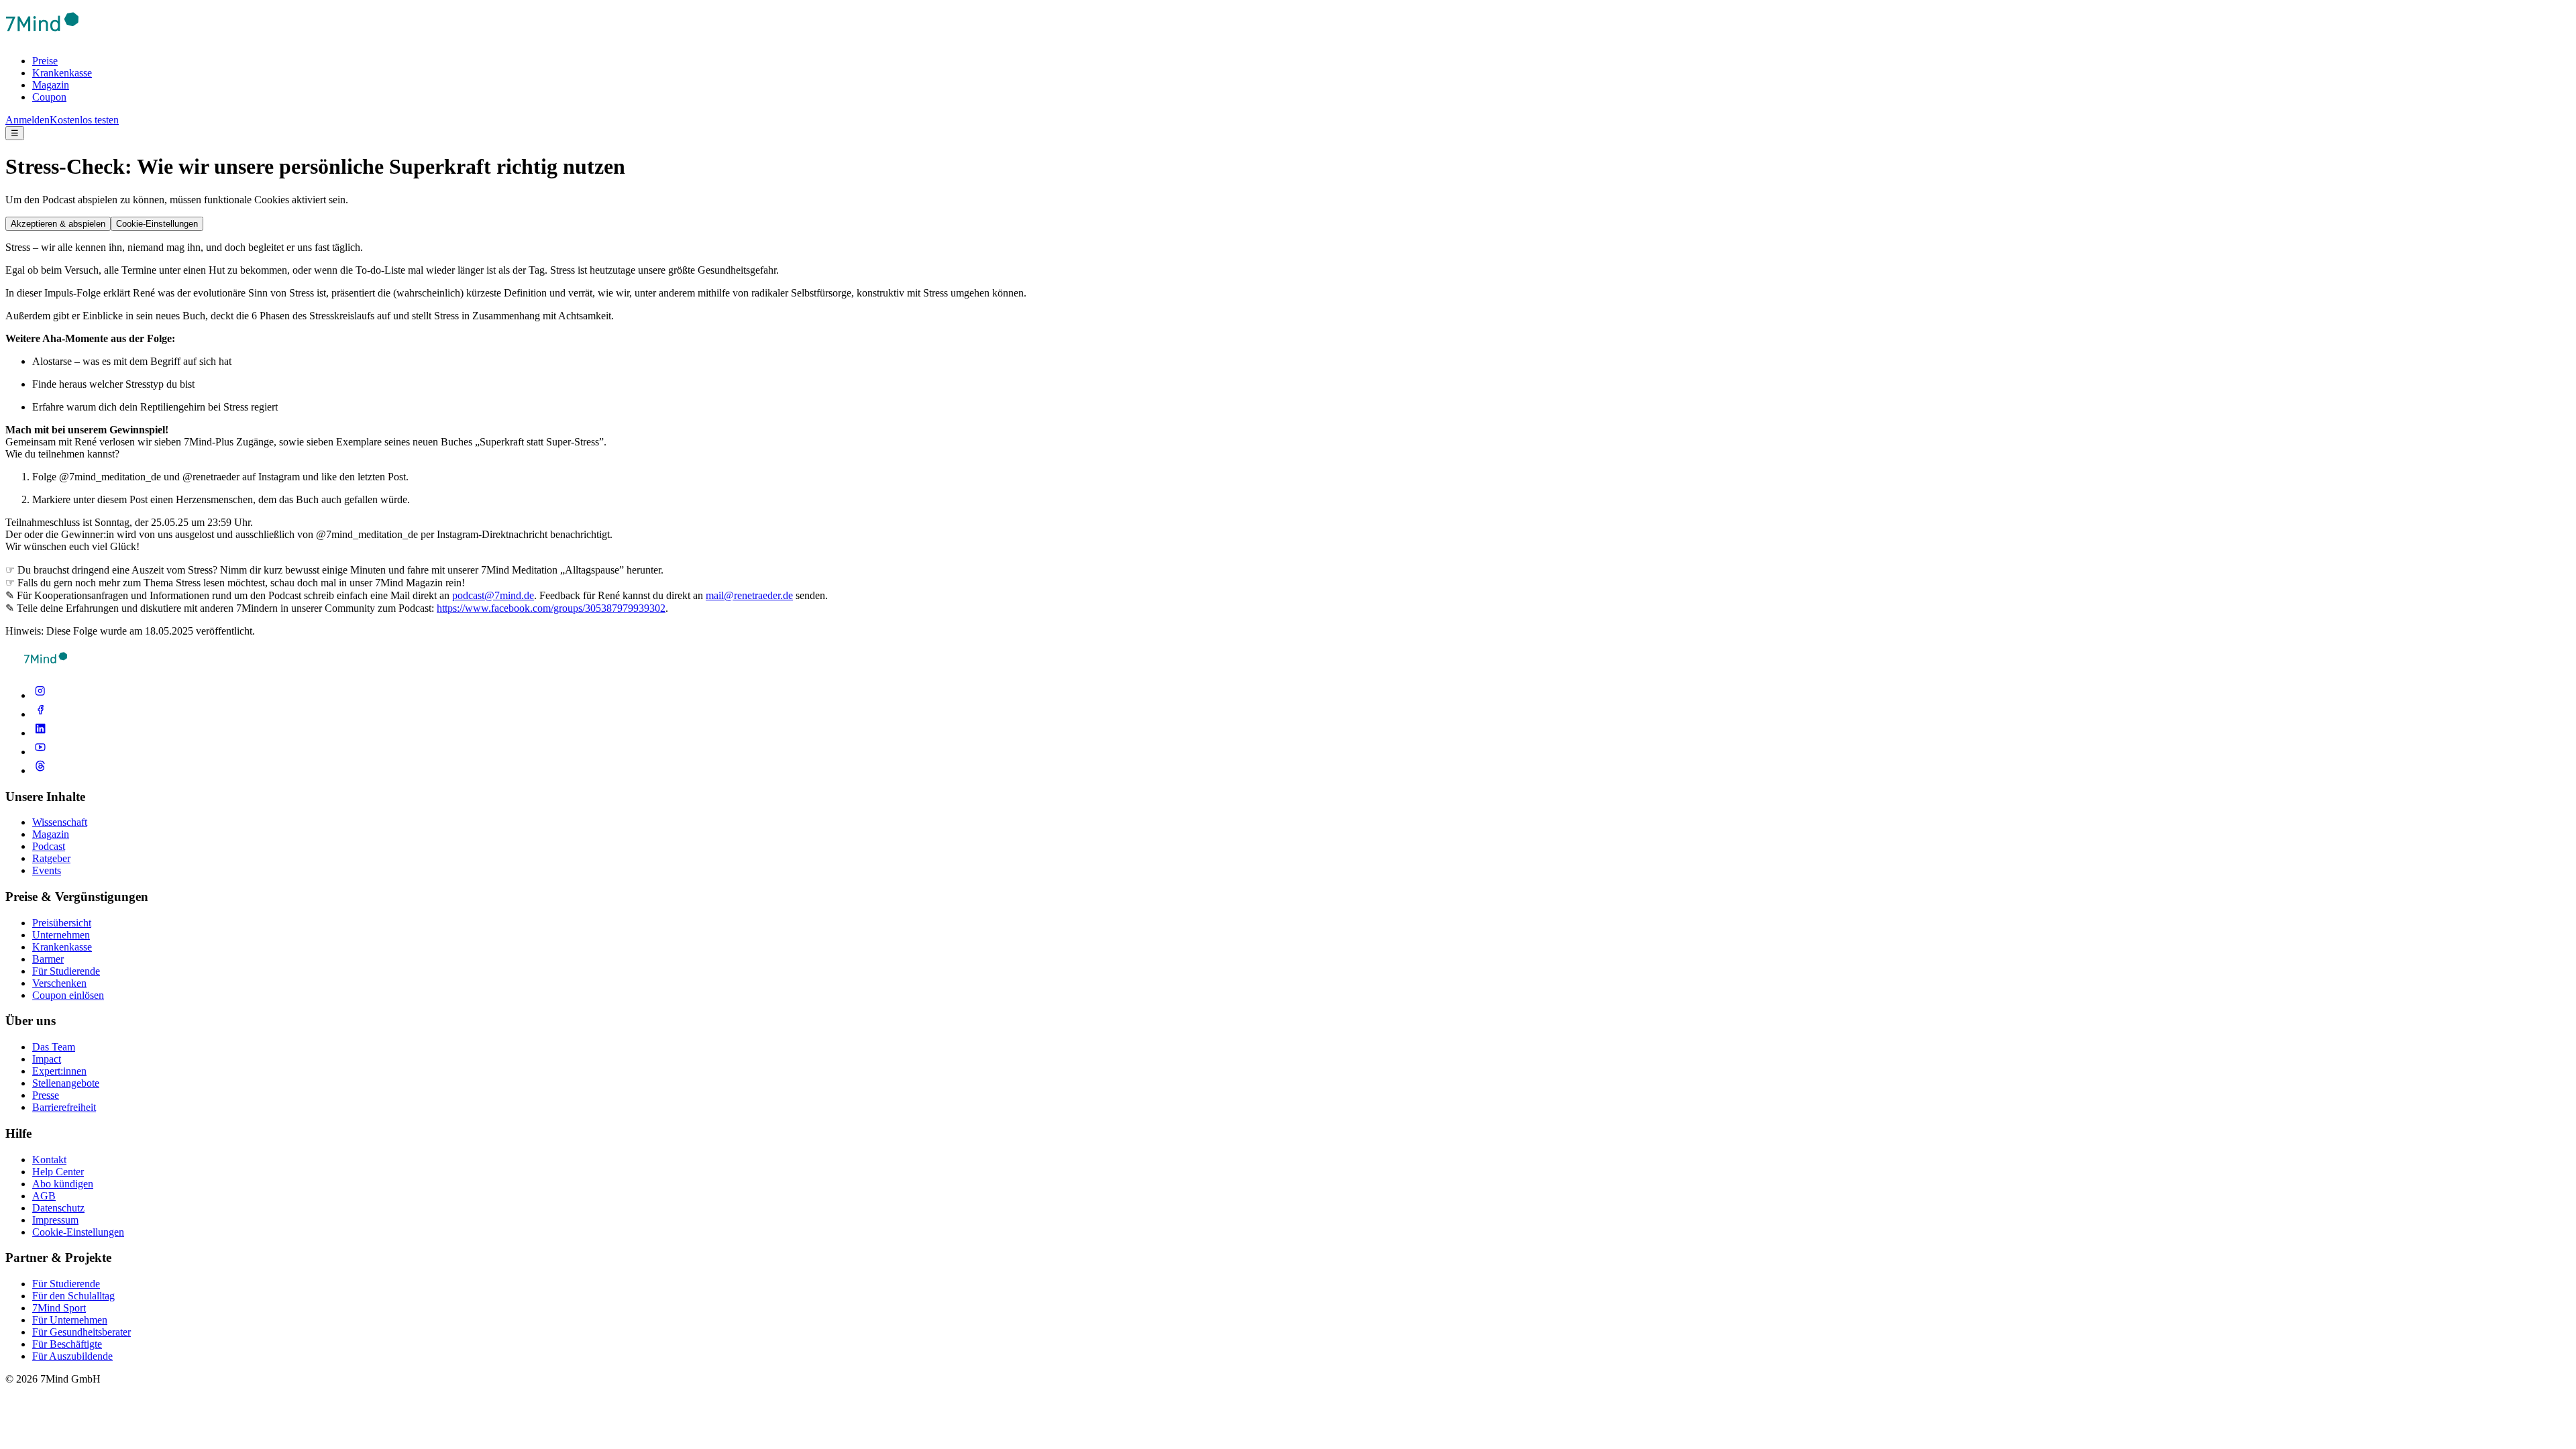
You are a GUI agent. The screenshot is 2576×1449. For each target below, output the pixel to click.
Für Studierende (66, 971)
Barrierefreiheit (64, 1107)
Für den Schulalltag (73, 1296)
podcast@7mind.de (493, 595)
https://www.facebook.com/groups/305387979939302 (551, 608)
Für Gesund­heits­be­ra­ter (82, 1332)
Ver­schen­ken (59, 983)
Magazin (51, 85)
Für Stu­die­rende (66, 1284)
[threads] (40, 770)
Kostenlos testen (84, 120)
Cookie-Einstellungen (157, 224)
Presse (46, 1095)
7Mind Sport (59, 1308)
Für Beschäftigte (67, 1344)
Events (47, 870)
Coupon (49, 97)
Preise (45, 61)
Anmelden (28, 120)
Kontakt (49, 1160)
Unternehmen (61, 935)
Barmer (48, 959)
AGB (44, 1196)
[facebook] (40, 714)
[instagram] (40, 695)
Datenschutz (58, 1208)
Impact (47, 1059)
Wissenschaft (60, 822)
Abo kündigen (63, 1184)
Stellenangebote (66, 1083)
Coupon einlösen (68, 995)
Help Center (58, 1172)
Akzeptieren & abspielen (58, 224)
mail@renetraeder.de (749, 595)
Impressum (55, 1220)
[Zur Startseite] (42, 38)
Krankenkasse (62, 73)
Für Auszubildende (72, 1356)
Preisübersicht (62, 923)
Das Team (54, 1047)
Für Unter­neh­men (70, 1320)
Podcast (49, 846)
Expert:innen (59, 1071)
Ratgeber (51, 858)
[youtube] (40, 752)
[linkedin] (40, 733)
